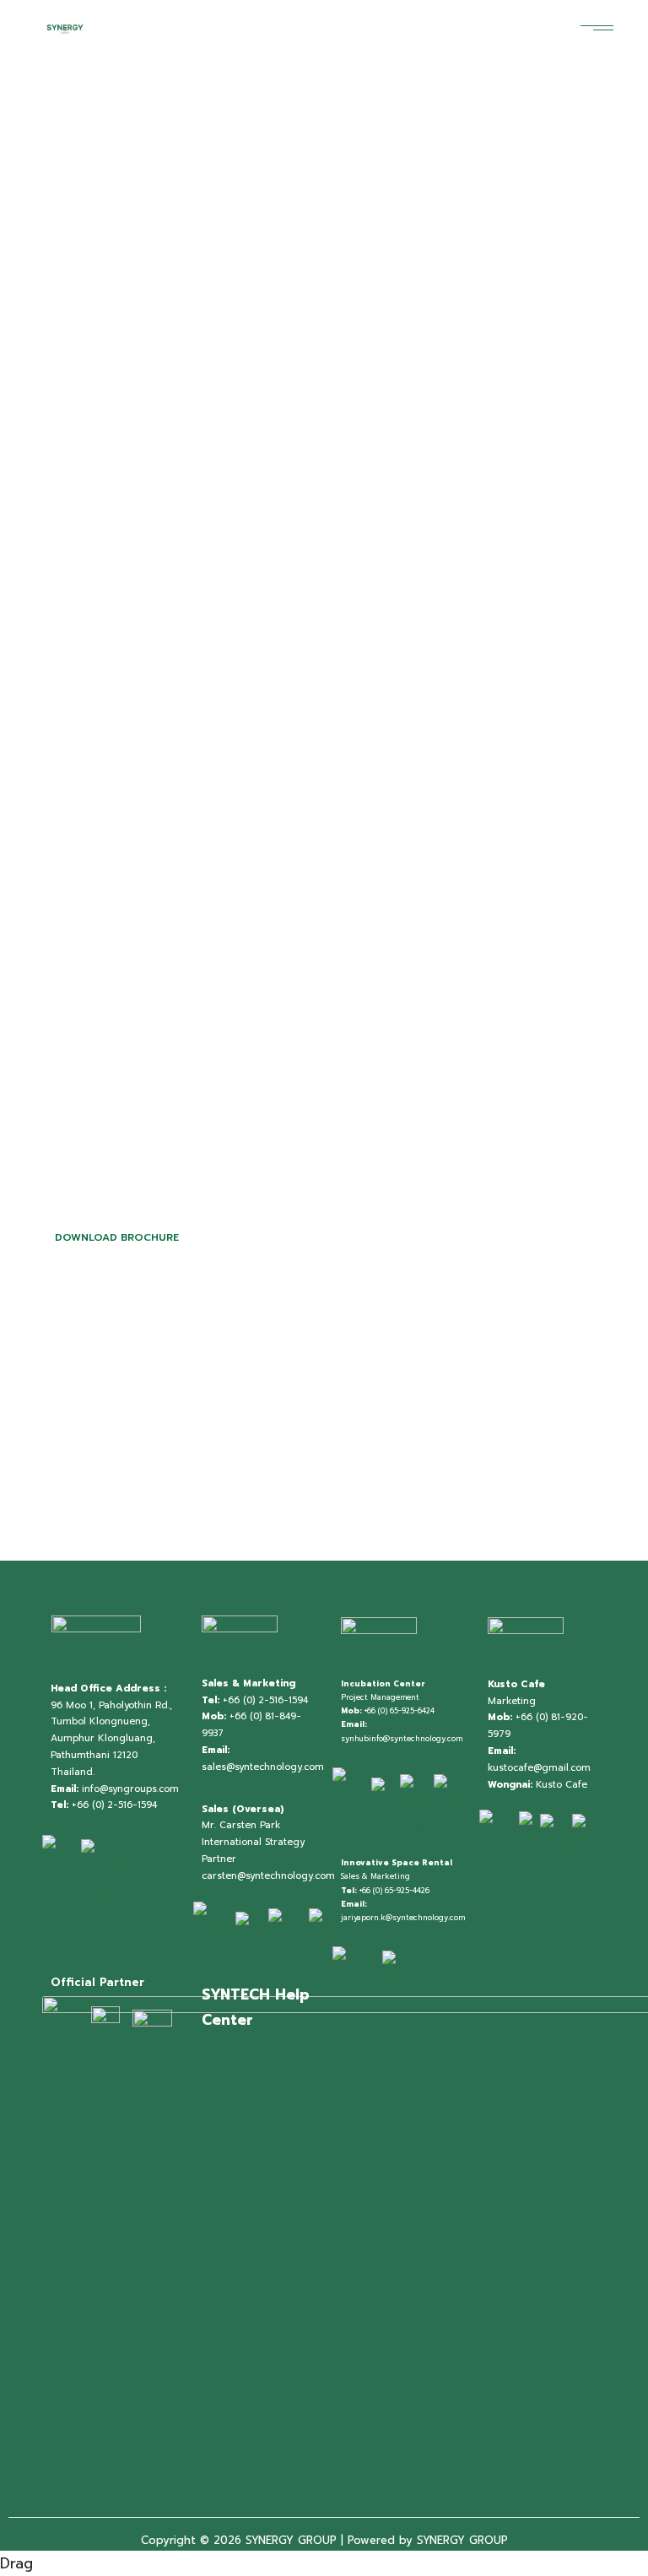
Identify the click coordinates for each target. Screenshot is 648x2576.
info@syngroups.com (130, 1789)
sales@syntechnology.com (263, 1767)
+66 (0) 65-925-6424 (400, 1711)
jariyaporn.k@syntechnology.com (403, 1918)
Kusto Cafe (562, 1785)
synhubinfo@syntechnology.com (402, 1739)
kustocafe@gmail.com (539, 1768)
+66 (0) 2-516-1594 (114, 1805)
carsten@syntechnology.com (268, 1876)
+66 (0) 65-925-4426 (394, 1891)
